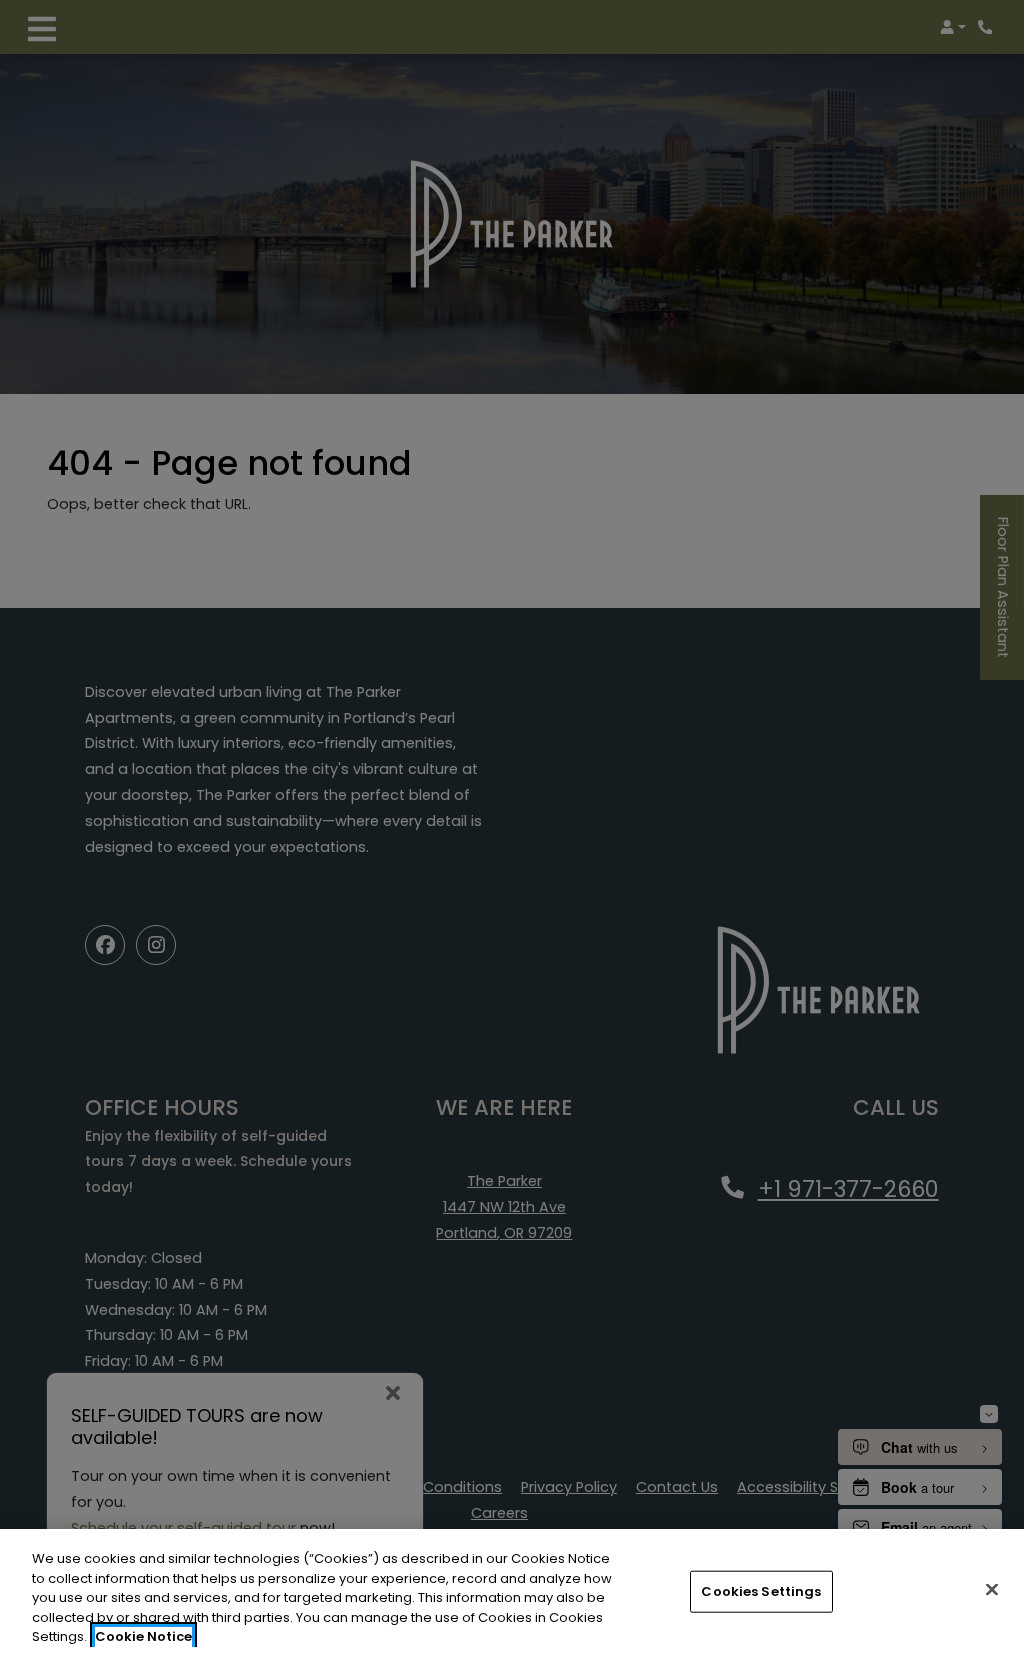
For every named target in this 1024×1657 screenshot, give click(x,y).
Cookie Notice (143, 1636)
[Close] (992, 1590)
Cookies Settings (761, 1591)
